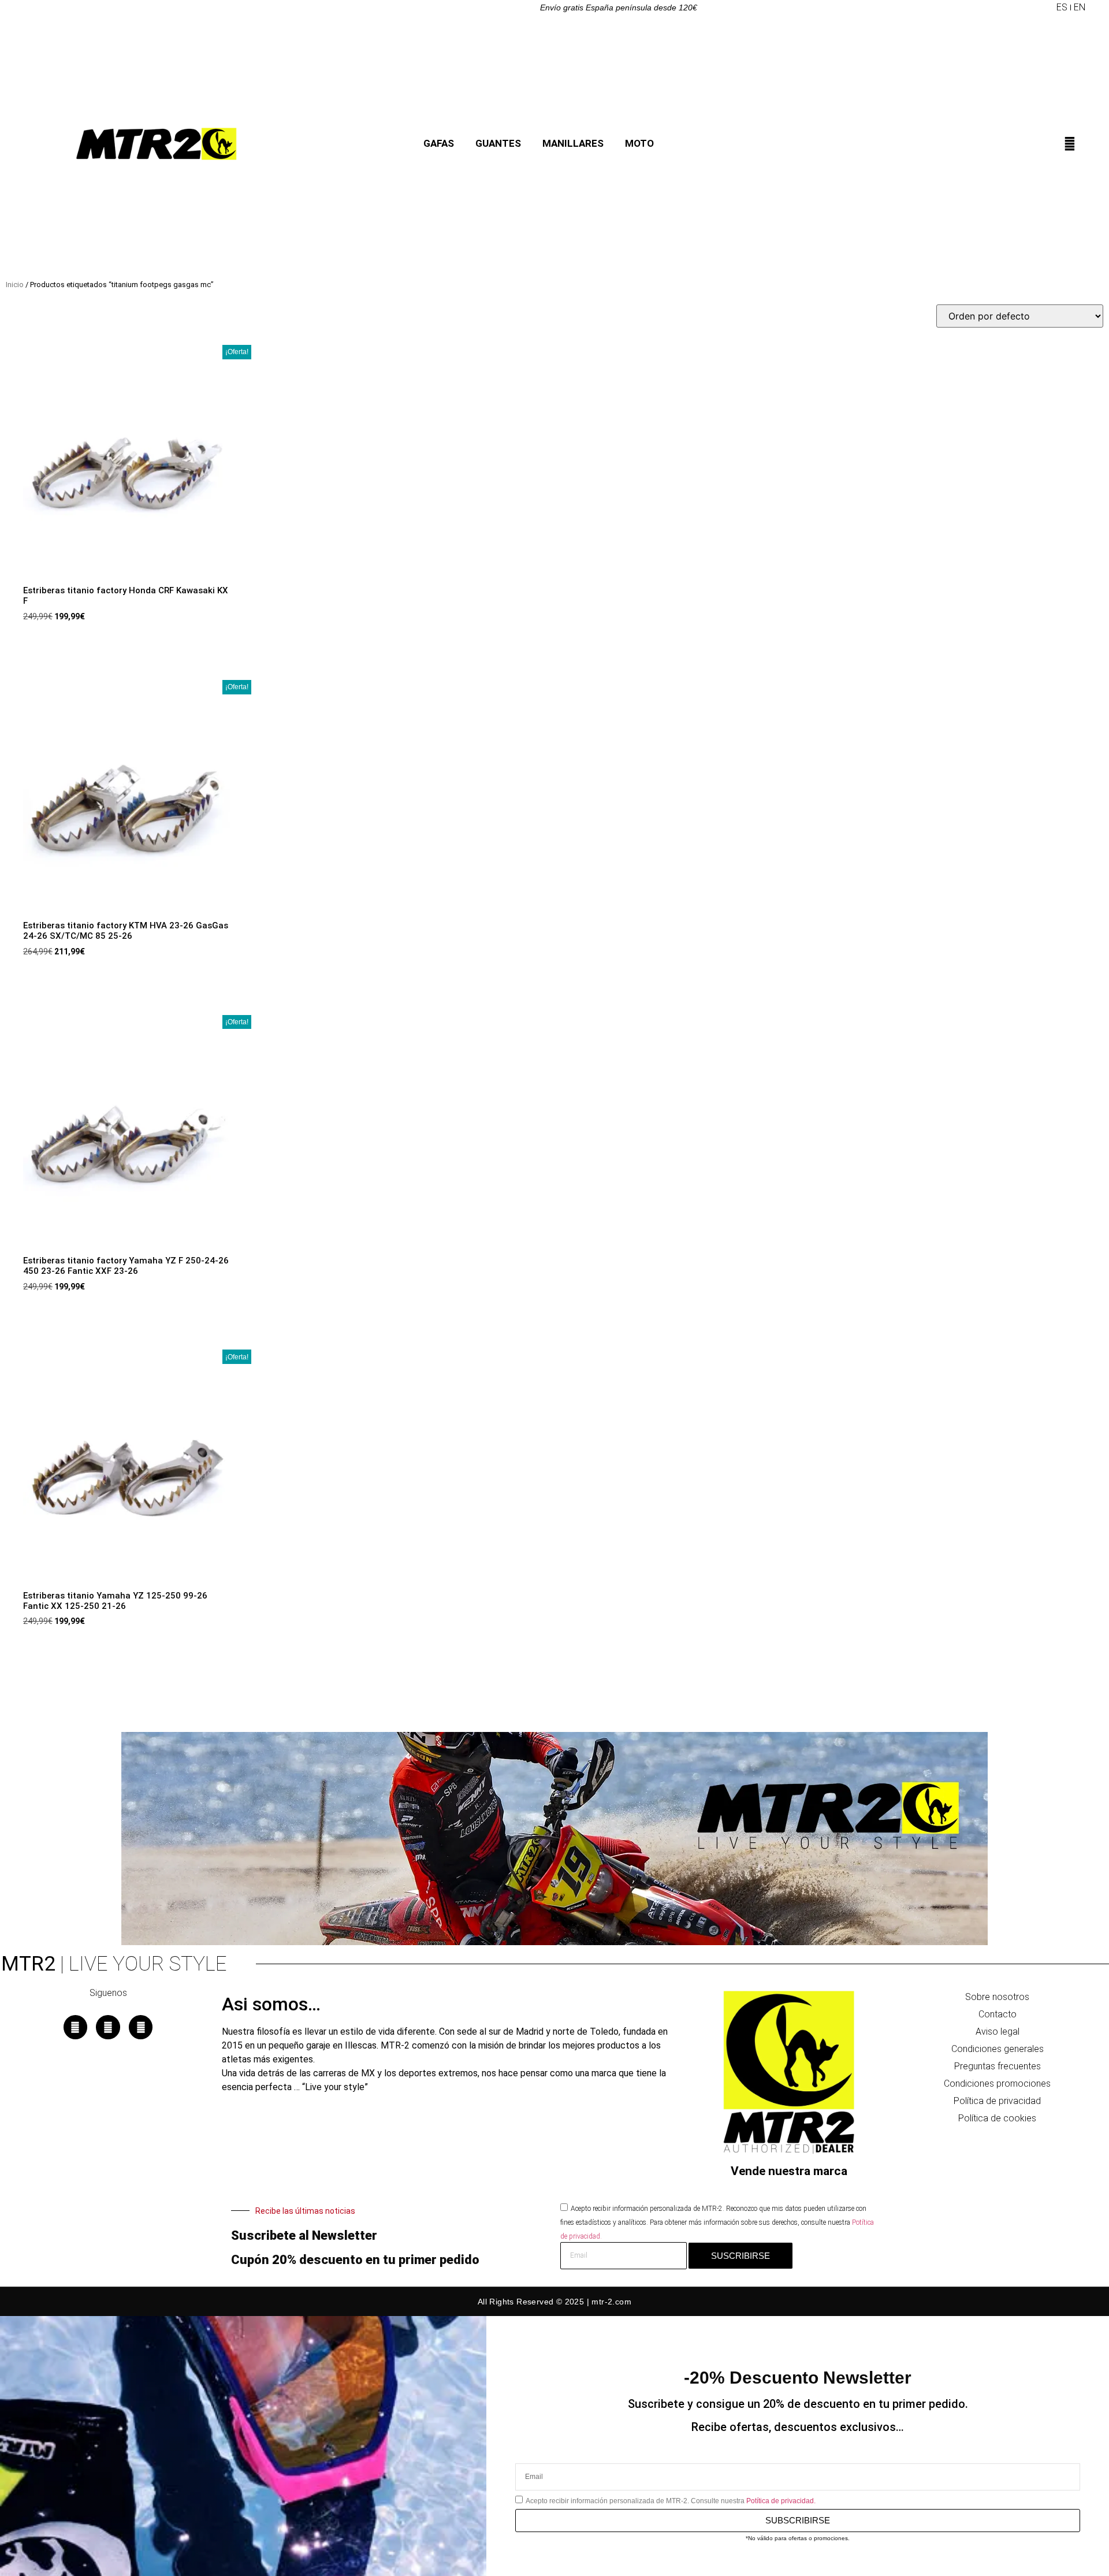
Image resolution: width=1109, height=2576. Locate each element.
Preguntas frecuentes (998, 2066)
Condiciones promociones (997, 2084)
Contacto (998, 2014)
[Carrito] (1081, 147)
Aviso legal (998, 2032)
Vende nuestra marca (789, 2171)
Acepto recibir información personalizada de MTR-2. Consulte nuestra (671, 2501)
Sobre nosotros (997, 1997)
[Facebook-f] (76, 2027)
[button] (1047, 8)
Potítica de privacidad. (781, 2501)
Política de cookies (997, 2118)
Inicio (15, 285)
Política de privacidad (997, 2101)
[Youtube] (141, 2027)
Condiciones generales (998, 2049)
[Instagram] (108, 2027)
